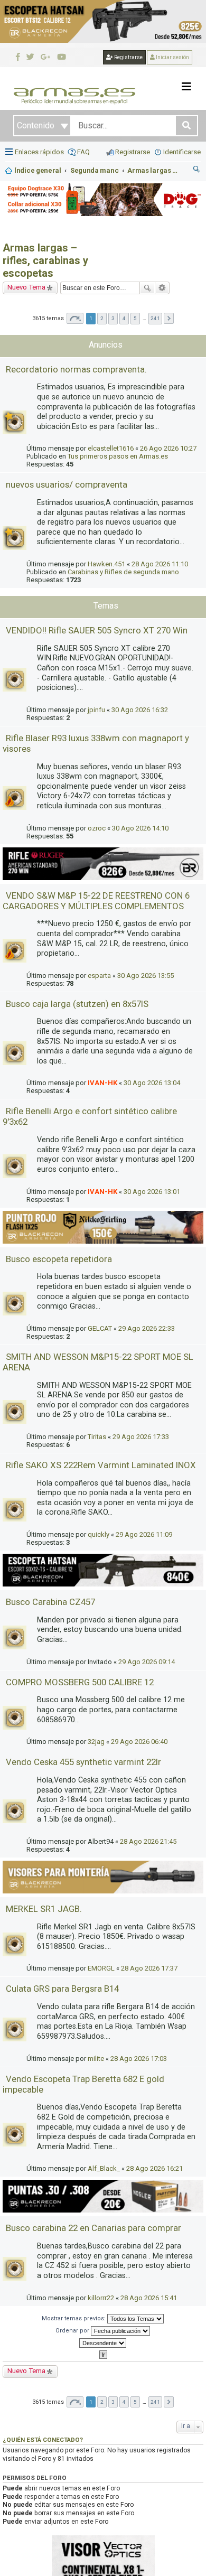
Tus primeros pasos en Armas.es (118, 456)
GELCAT (100, 1328)
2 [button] (102, 318)
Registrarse (128, 57)
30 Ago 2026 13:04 (152, 1083)
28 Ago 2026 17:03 (139, 2059)
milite (96, 2059)
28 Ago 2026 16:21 (154, 2168)
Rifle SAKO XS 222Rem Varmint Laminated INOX (101, 1465)
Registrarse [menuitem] (133, 152)
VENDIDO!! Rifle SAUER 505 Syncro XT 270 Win (97, 630)
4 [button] (124, 318)
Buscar (147, 288)
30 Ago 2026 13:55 (146, 976)
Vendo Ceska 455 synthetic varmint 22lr (83, 1762)
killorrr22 (101, 2298)
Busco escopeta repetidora (59, 1259)
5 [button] (135, 318)
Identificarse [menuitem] (182, 152)
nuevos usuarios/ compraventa (67, 484)
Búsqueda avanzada (162, 288)
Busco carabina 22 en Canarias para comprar (93, 2228)
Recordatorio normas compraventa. (76, 369)
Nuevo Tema (26, 287)
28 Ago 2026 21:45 (148, 1841)
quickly (99, 1534)
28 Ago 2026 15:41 (149, 2298)
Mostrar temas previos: (74, 2318)
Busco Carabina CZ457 (50, 1602)
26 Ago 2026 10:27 (168, 448)
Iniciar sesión (172, 57)
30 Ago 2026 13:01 (152, 1192)
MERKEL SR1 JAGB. (44, 1909)
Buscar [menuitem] (197, 171)
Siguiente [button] (169, 318)
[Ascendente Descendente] (103, 2343)
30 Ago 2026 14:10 (140, 828)
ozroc (97, 828)
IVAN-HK (102, 1083)
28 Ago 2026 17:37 (149, 1968)
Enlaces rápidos (39, 152)
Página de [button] (75, 318)
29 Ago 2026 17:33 (141, 1437)
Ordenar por (73, 2330)
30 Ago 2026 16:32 (140, 710)
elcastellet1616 (111, 448)
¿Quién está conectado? (43, 2440)
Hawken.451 (106, 564)
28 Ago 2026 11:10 (160, 564)
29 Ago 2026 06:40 (139, 1742)
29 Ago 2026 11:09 (144, 1534)
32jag (96, 1742)
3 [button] (113, 318)
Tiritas (97, 1437)
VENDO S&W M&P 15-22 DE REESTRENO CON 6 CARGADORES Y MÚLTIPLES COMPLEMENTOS (96, 901)
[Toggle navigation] (186, 87)
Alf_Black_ (104, 2168)
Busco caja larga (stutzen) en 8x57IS (77, 1004)
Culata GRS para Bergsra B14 (62, 1989)
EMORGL (101, 1968)
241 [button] (155, 318)
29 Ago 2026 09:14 (147, 1662)
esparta (99, 976)
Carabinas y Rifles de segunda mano (123, 572)
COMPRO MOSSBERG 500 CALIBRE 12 (80, 1682)
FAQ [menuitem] (83, 152)
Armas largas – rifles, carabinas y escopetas (45, 260)
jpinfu (96, 710)
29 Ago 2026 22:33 (147, 1328)
